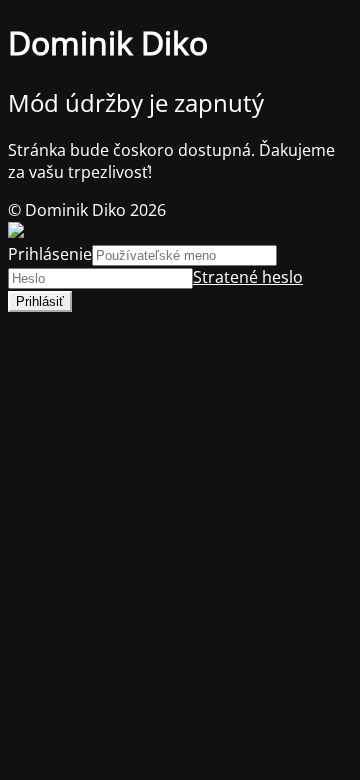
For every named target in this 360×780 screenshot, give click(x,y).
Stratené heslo (248, 277)
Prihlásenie (50, 254)
